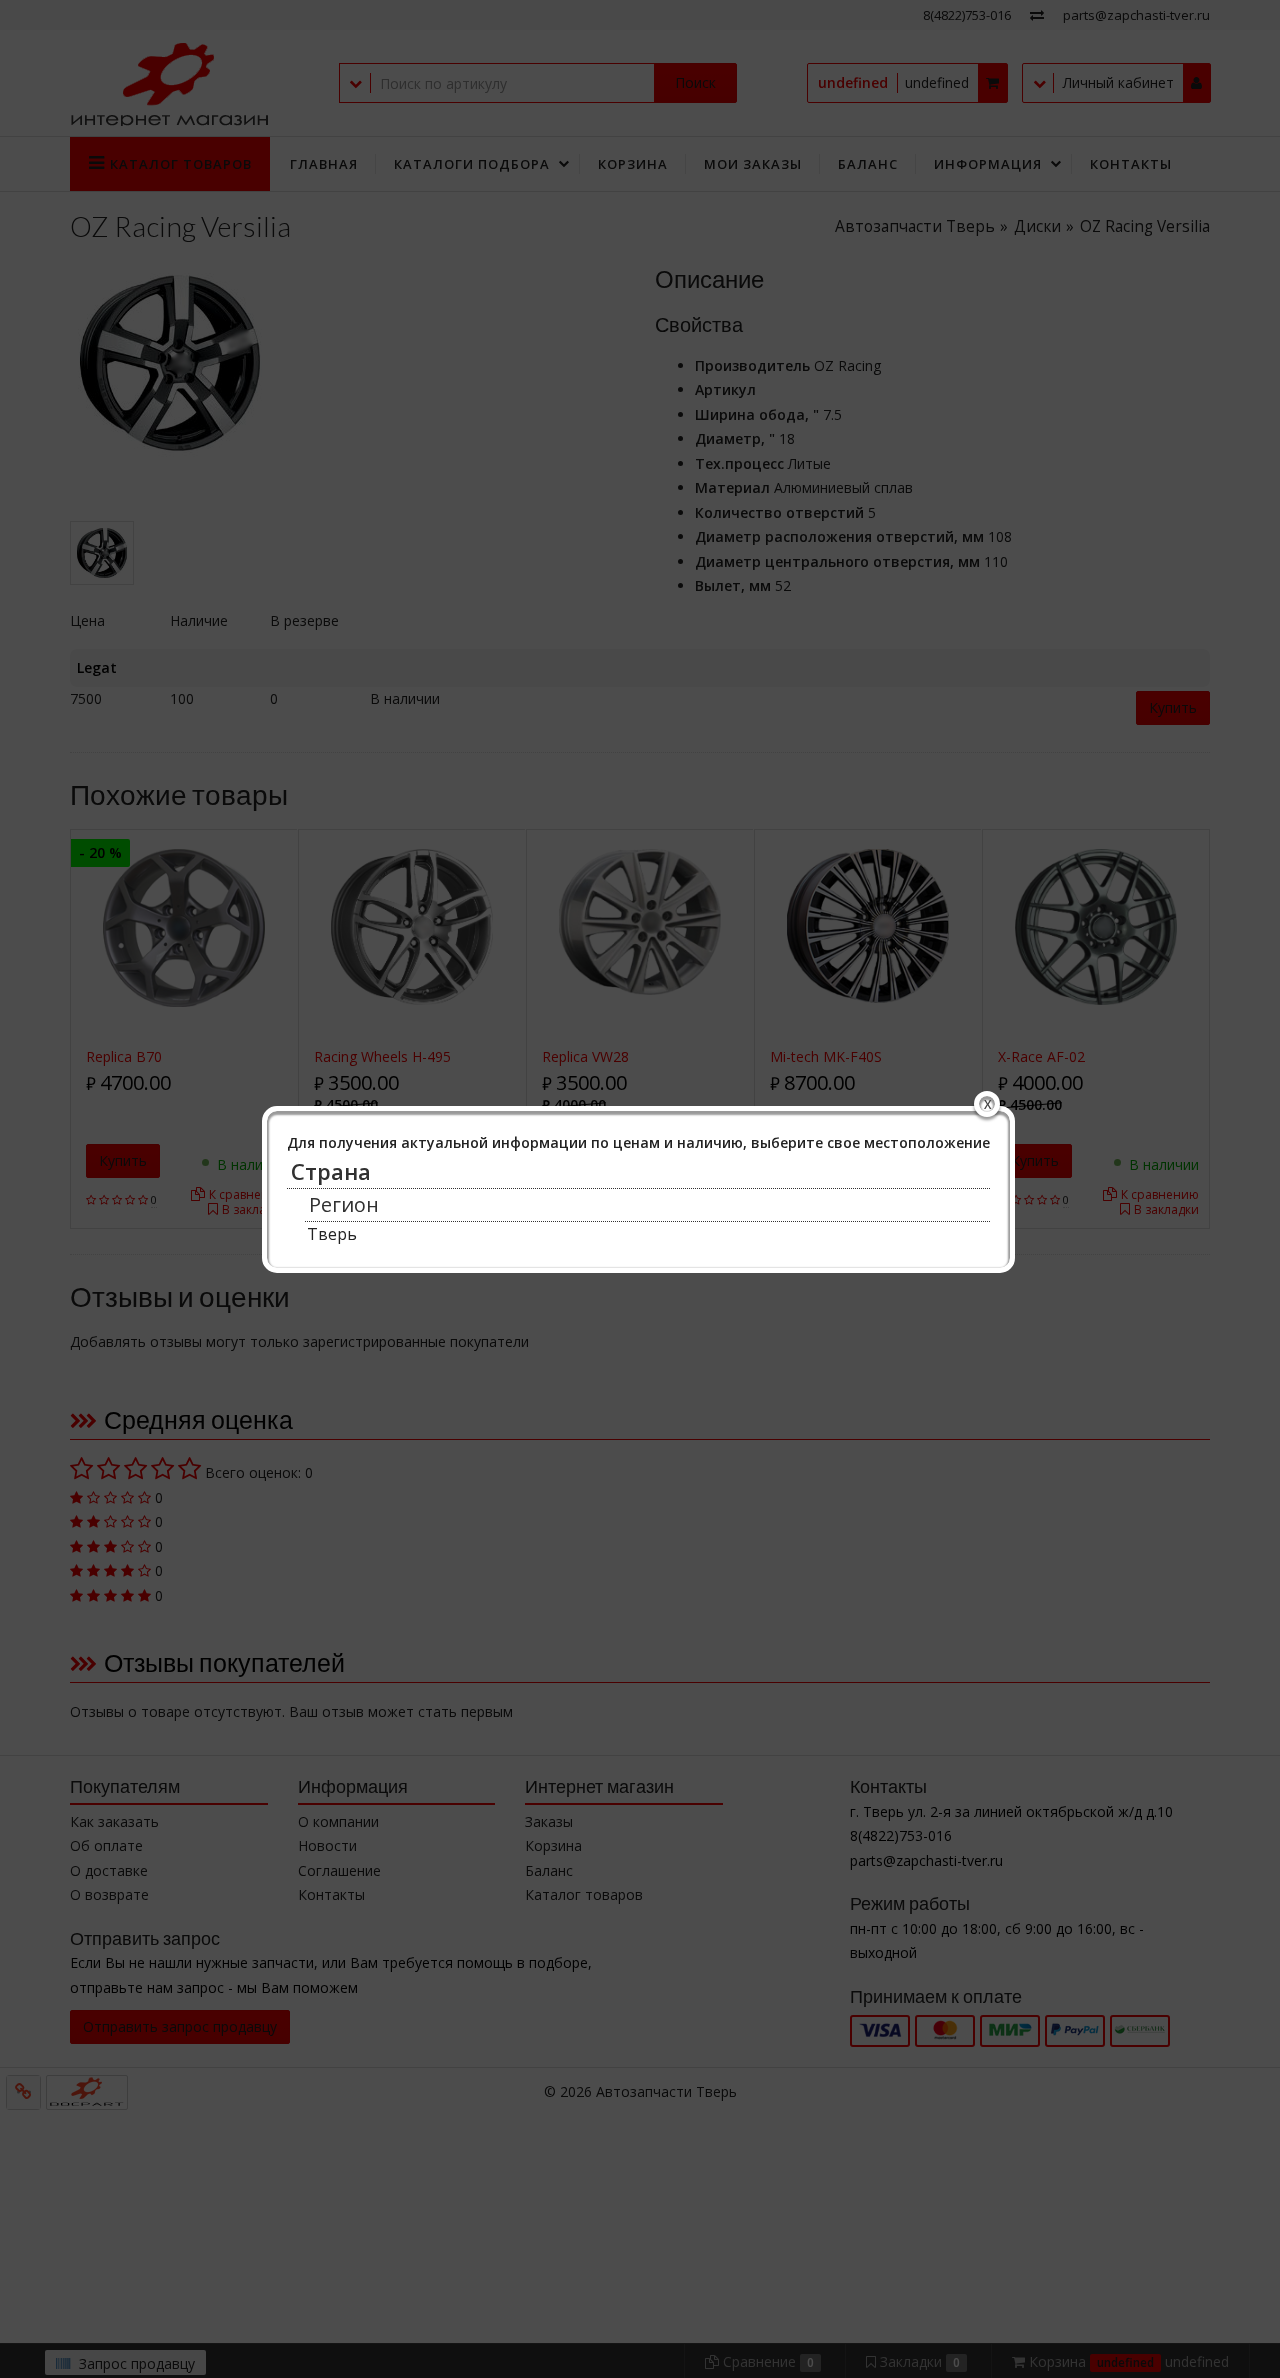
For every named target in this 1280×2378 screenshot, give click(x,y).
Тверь (332, 1234)
